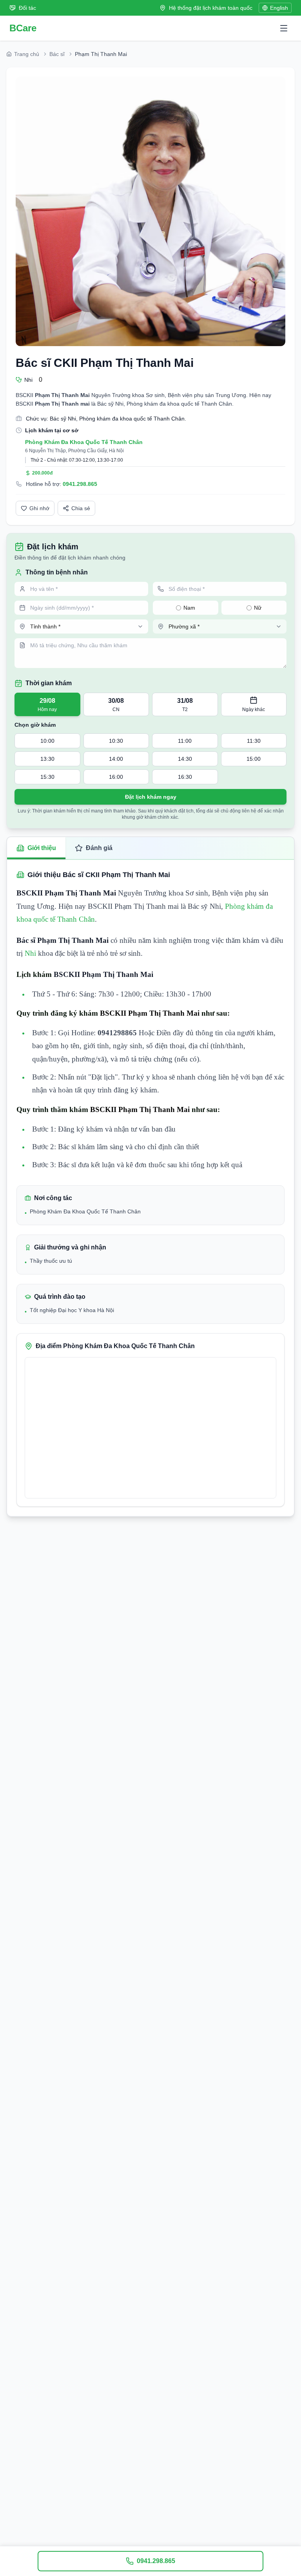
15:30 (47, 777)
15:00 (254, 759)
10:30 (116, 741)
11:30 (254, 741)
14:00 (116, 759)
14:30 (185, 759)
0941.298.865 (80, 484)
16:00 (116, 777)
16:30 (185, 777)
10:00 (47, 741)
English (279, 8)
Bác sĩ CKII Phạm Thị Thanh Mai (105, 363)
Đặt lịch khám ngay (151, 797)
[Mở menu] (284, 28)
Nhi (30, 953)
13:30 (47, 759)
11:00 (185, 741)
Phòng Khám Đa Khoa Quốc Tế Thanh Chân (84, 442)
